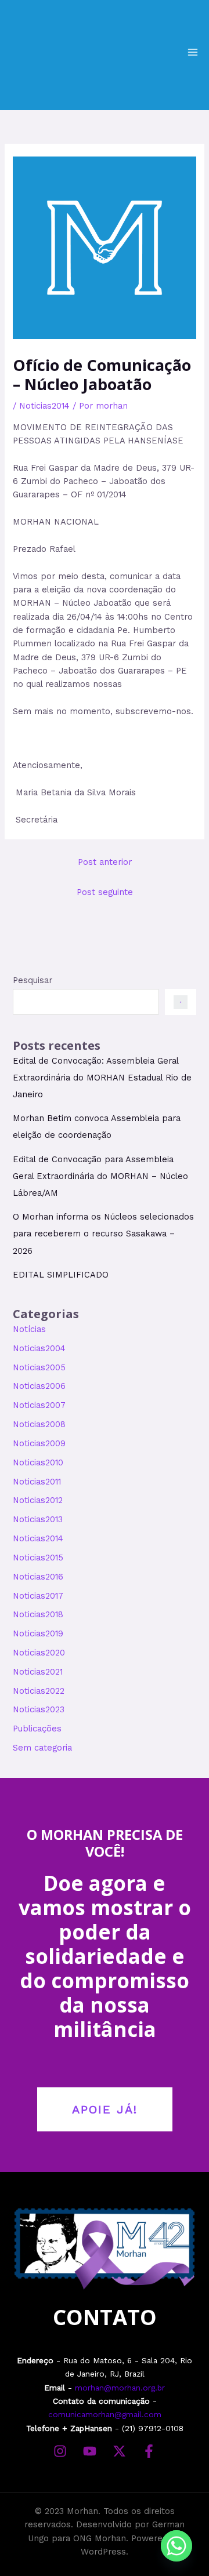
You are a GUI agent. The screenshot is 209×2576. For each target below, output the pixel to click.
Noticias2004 (39, 1348)
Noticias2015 (38, 1558)
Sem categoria (42, 1748)
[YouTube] (90, 2451)
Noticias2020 (39, 1653)
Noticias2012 (38, 1500)
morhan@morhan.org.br (120, 2388)
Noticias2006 (39, 1386)
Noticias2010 (38, 1462)
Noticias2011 (37, 1482)
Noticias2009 (39, 1443)
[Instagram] (60, 2451)
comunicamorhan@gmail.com (105, 2414)
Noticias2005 (39, 1367)
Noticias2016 (38, 1577)
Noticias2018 (38, 1614)
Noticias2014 (44, 406)
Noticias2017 (38, 1596)
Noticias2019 (38, 1633)
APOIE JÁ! (105, 2109)
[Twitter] (119, 2451)
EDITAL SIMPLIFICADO (61, 1275)
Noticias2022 (39, 1691)
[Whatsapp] (176, 2546)
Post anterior (105, 862)
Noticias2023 (39, 1709)
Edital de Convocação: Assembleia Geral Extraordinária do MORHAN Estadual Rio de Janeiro (102, 1078)
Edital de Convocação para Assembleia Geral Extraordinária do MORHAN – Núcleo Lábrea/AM (100, 1176)
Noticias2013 (38, 1519)
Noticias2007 (39, 1405)
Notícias (29, 1329)
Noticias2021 (38, 1672)
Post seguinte (105, 892)
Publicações (37, 1729)
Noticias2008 (39, 1424)
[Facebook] (149, 2451)
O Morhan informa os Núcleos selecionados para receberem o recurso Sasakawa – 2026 (103, 1234)
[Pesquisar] (180, 1002)
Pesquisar (33, 980)
